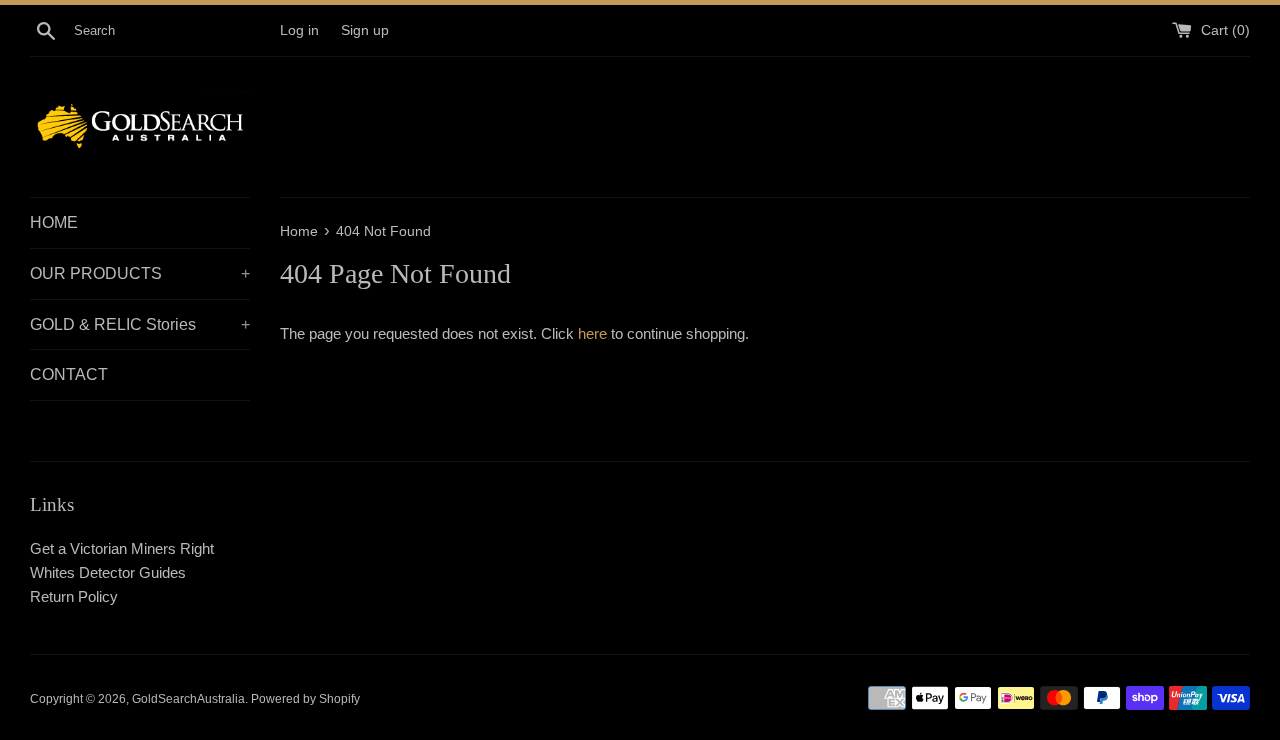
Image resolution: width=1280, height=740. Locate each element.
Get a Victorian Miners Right (122, 548)
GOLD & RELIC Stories (140, 324)
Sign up (365, 30)
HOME (54, 222)
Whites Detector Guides (108, 572)
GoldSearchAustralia (188, 699)
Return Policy (74, 596)
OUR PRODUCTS (140, 273)
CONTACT (69, 374)
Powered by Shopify (305, 699)
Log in (299, 30)
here (592, 333)
